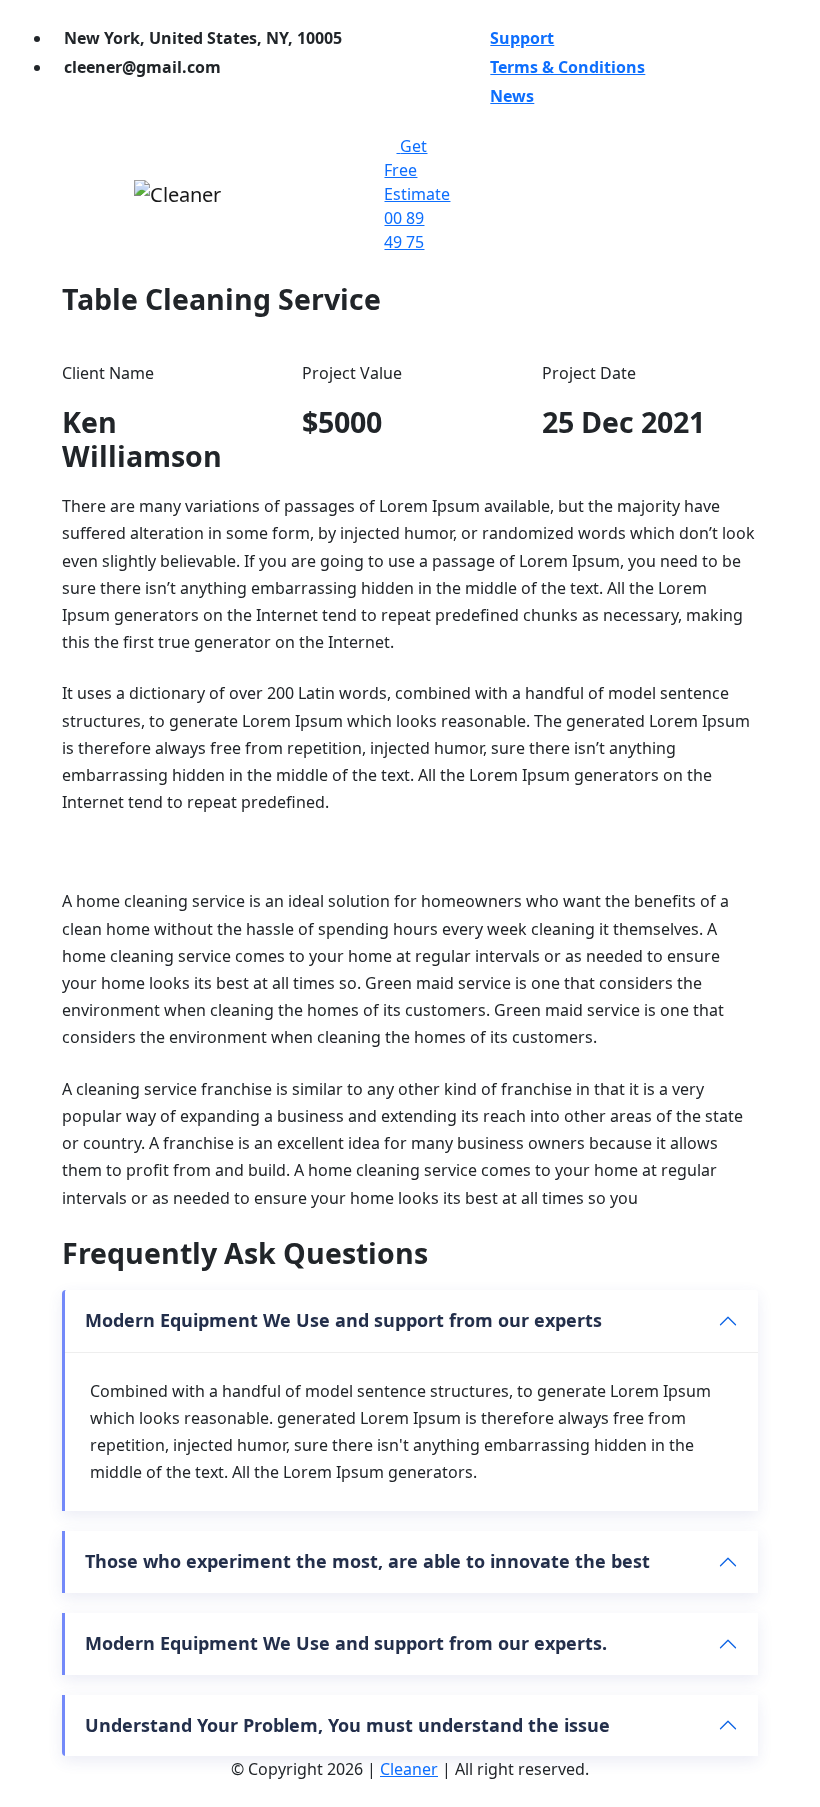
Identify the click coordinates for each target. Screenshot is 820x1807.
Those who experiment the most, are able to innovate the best (367, 1561)
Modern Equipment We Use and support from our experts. (346, 1643)
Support (522, 38)
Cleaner (409, 1769)
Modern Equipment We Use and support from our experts (343, 1320)
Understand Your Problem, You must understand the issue (347, 1725)
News (512, 96)
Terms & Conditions (567, 67)
